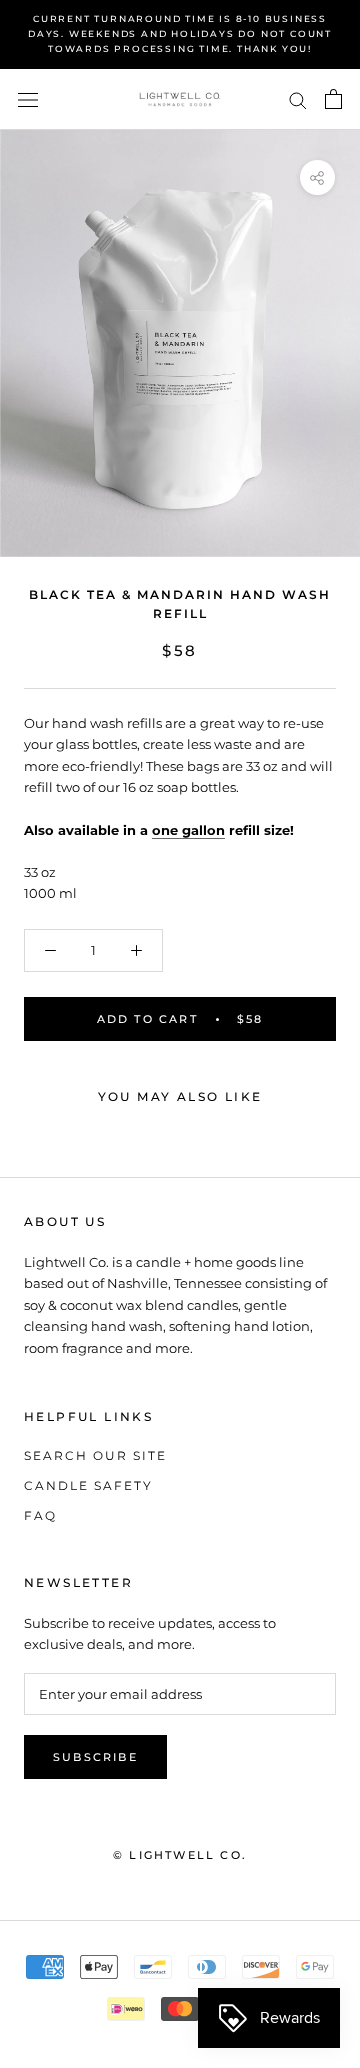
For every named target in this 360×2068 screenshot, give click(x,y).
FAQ (40, 1515)
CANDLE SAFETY (88, 1485)
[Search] (298, 99)
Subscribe (95, 1757)
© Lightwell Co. (180, 1855)
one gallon (188, 830)
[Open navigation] (28, 99)
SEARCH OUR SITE (95, 1455)
